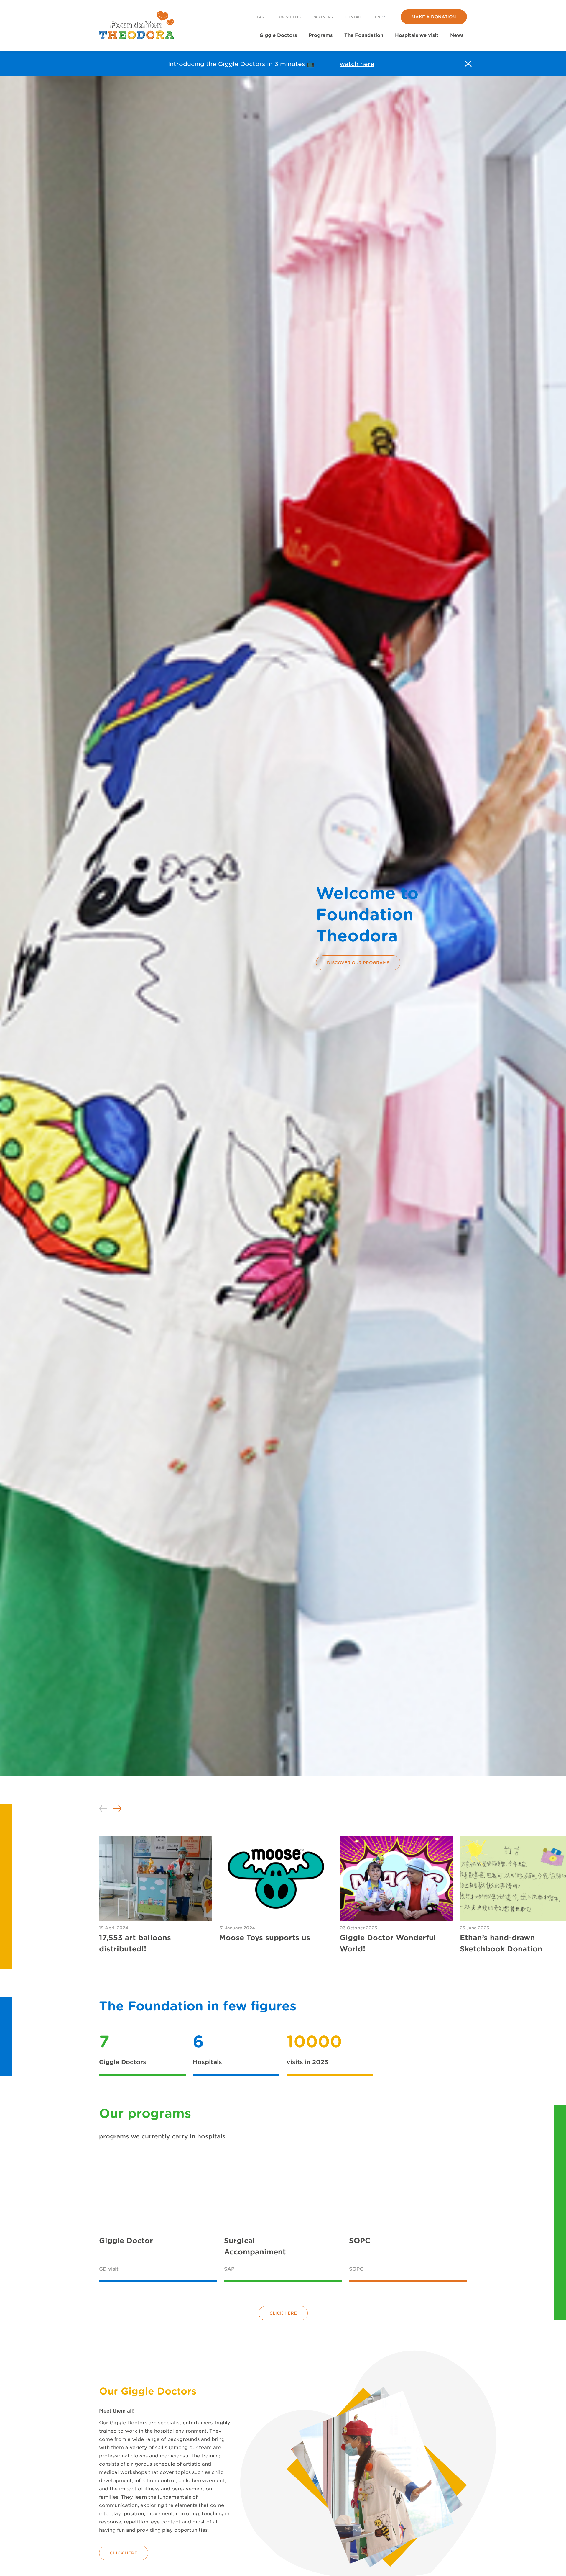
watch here (357, 64)
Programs (321, 35)
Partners (323, 17)
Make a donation (434, 17)
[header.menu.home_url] (136, 25)
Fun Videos (289, 17)
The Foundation (364, 35)
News (457, 35)
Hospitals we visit (417, 35)
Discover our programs (358, 963)
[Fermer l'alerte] (468, 64)
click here (283, 2313)
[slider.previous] (103, 1809)
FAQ (261, 17)
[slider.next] (117, 1809)
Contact (354, 17)
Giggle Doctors (278, 35)
